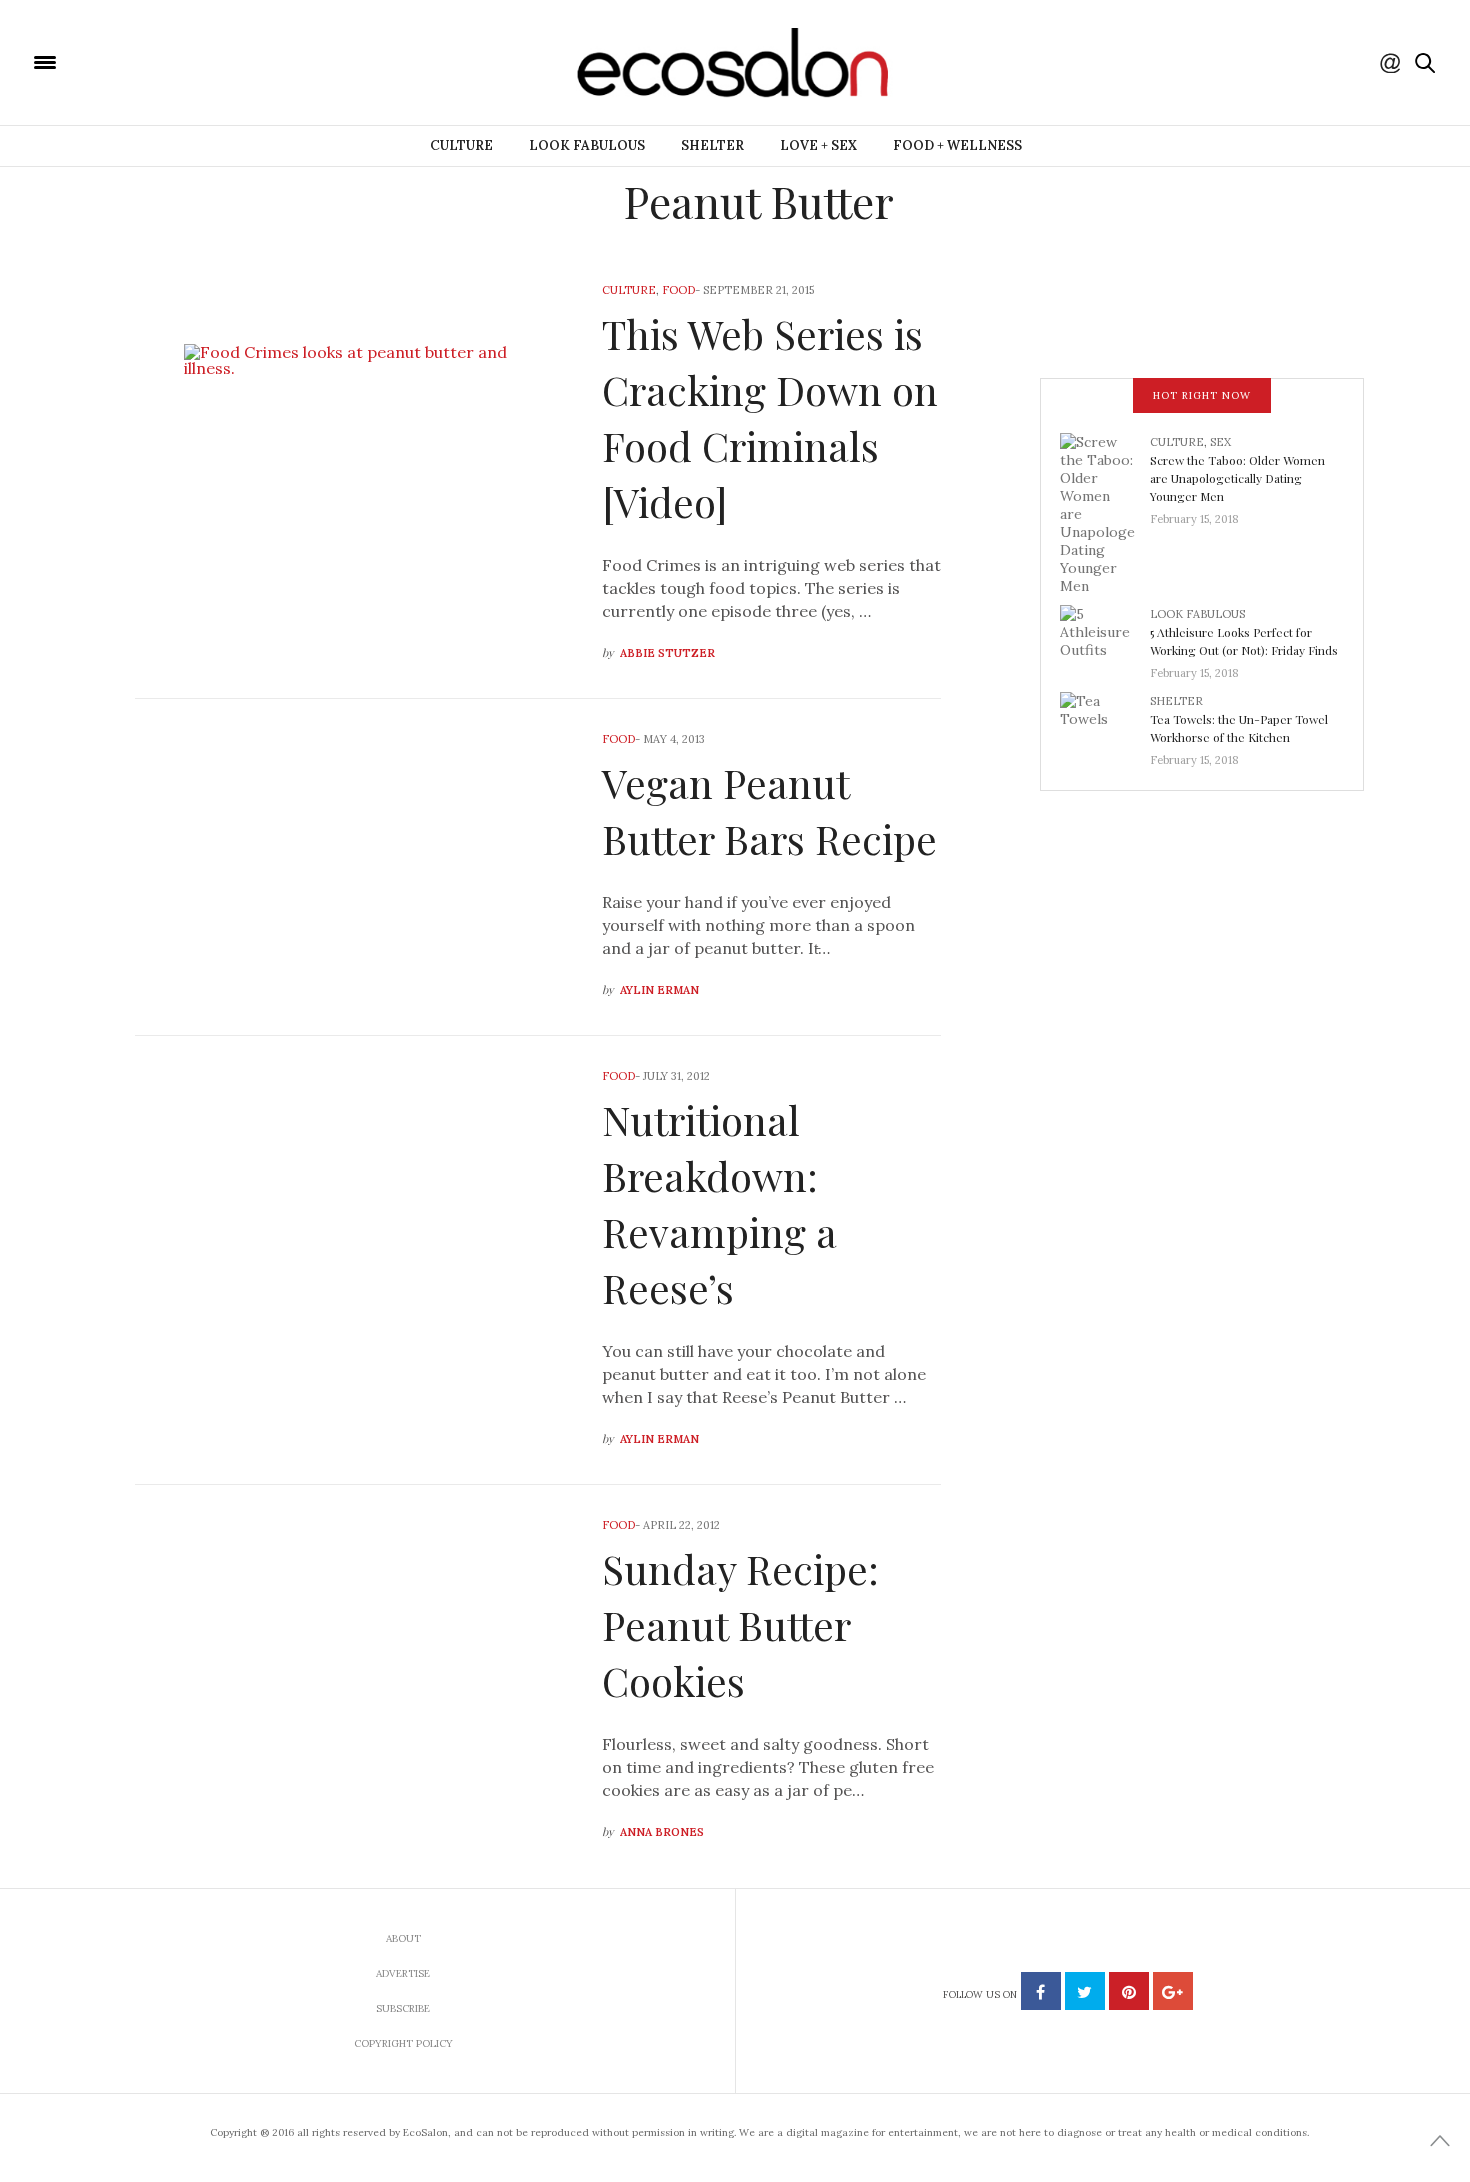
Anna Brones (662, 1832)
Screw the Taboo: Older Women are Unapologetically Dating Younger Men (1237, 478)
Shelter (712, 145)
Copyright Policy (403, 2043)
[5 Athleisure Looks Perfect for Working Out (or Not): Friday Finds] (1105, 637)
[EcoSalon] (165, 61)
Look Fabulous (587, 145)
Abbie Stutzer (667, 653)
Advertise (403, 1973)
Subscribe (403, 2008)
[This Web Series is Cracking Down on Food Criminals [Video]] (353, 474)
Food (678, 290)
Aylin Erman (659, 990)
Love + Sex (818, 145)
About (403, 1938)
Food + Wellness (957, 145)
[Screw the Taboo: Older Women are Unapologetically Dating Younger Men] (1105, 512)
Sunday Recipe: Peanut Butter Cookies (740, 1624)
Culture (461, 145)
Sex (1220, 442)
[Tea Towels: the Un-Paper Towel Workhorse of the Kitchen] (1105, 724)
